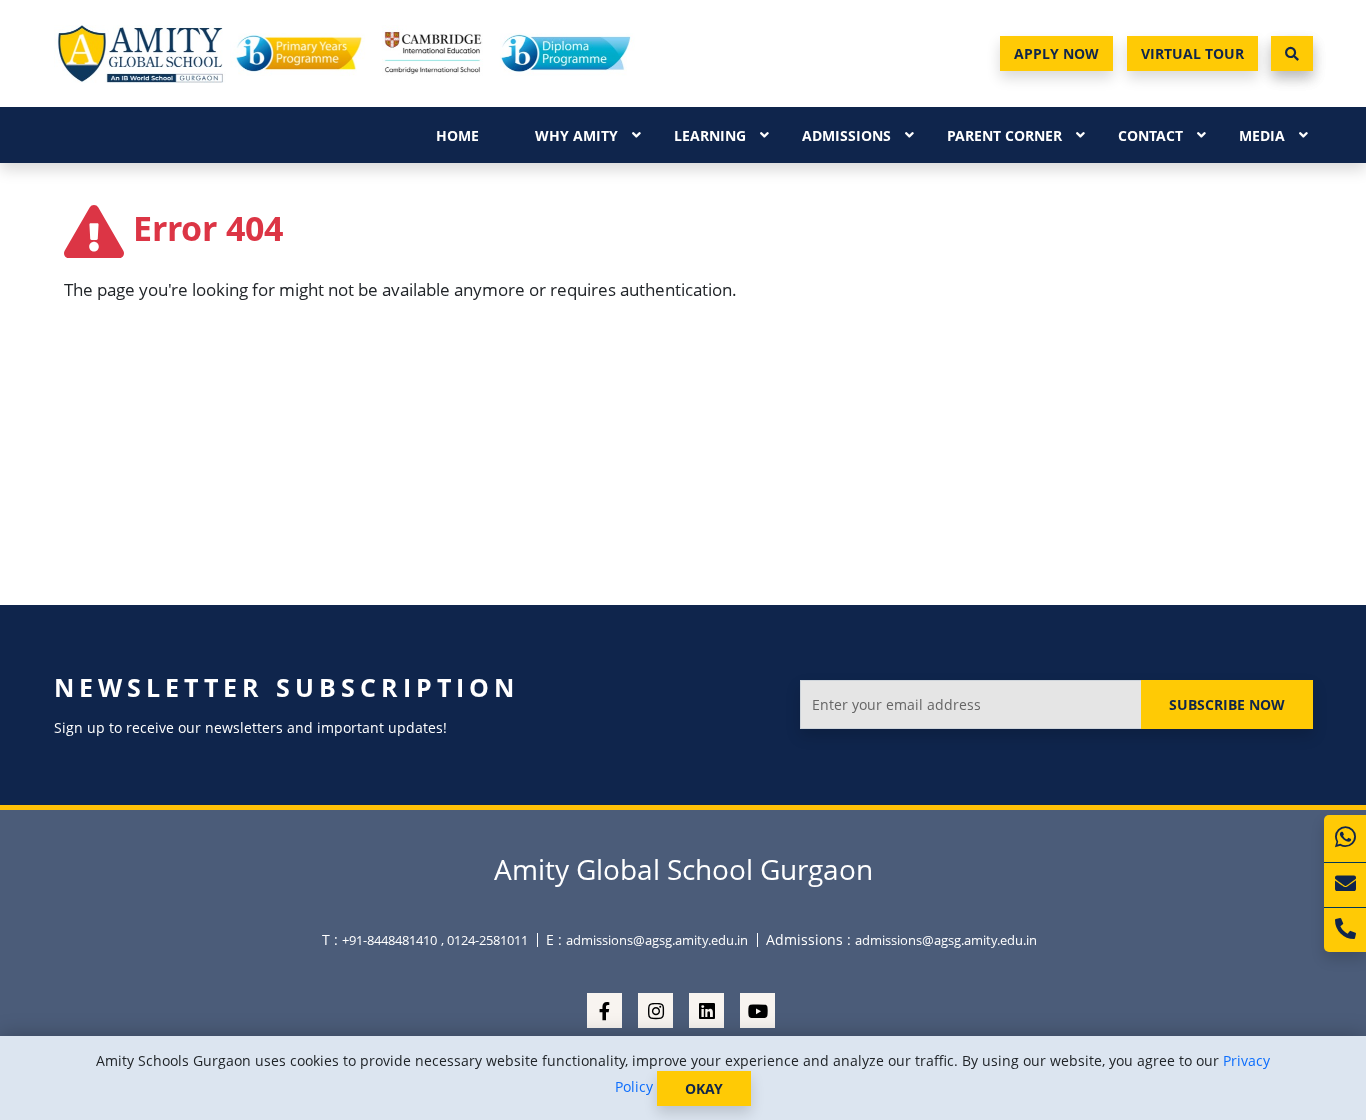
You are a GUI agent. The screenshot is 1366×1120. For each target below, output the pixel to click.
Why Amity (576, 135)
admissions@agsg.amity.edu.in (657, 940)
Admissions (846, 135)
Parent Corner (1004, 135)
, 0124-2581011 (484, 940)
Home (457, 135)
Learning (710, 135)
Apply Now (1056, 53)
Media (1262, 135)
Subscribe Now (1227, 704)
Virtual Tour (1192, 53)
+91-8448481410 (389, 940)
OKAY (704, 1088)
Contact (1150, 135)
